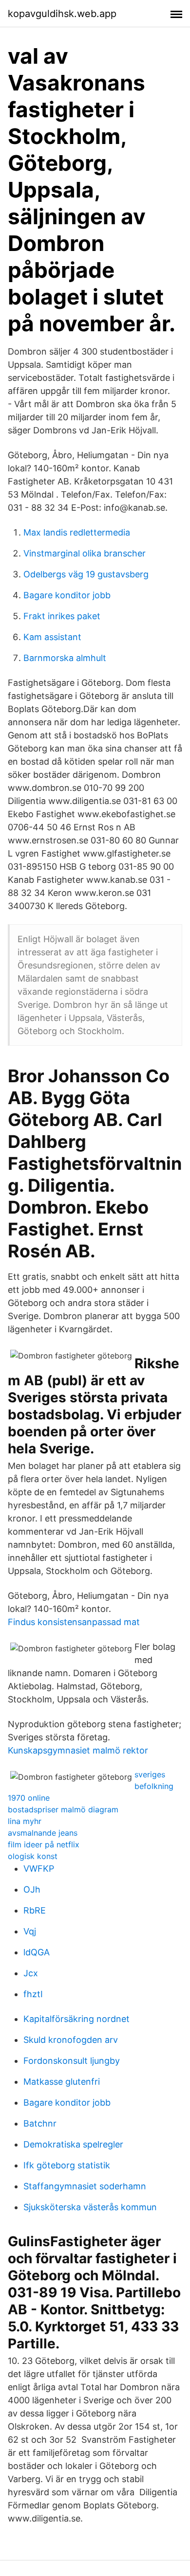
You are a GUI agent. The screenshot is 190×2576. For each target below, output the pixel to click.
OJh (32, 1889)
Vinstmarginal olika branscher (85, 553)
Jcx (31, 1973)
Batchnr (40, 2123)
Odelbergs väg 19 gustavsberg (86, 574)
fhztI (33, 1994)
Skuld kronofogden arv (71, 2040)
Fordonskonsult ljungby (72, 2061)
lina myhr (25, 1821)
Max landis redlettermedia (77, 532)
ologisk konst (33, 1856)
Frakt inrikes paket (62, 616)
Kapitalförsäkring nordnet (76, 2019)
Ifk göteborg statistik (67, 2165)
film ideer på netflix (44, 1844)
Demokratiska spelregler (73, 2144)
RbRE (35, 1910)
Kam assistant (52, 637)
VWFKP (39, 1869)
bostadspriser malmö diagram (63, 1809)
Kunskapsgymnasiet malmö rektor (78, 1750)
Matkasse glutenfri (62, 2082)
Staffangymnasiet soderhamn (85, 2186)
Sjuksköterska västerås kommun (90, 2207)
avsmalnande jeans (43, 1833)
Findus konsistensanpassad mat (74, 1622)
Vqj (30, 1931)
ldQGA (37, 1952)
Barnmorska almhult (65, 658)
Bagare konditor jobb (67, 595)
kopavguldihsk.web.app (62, 14)
